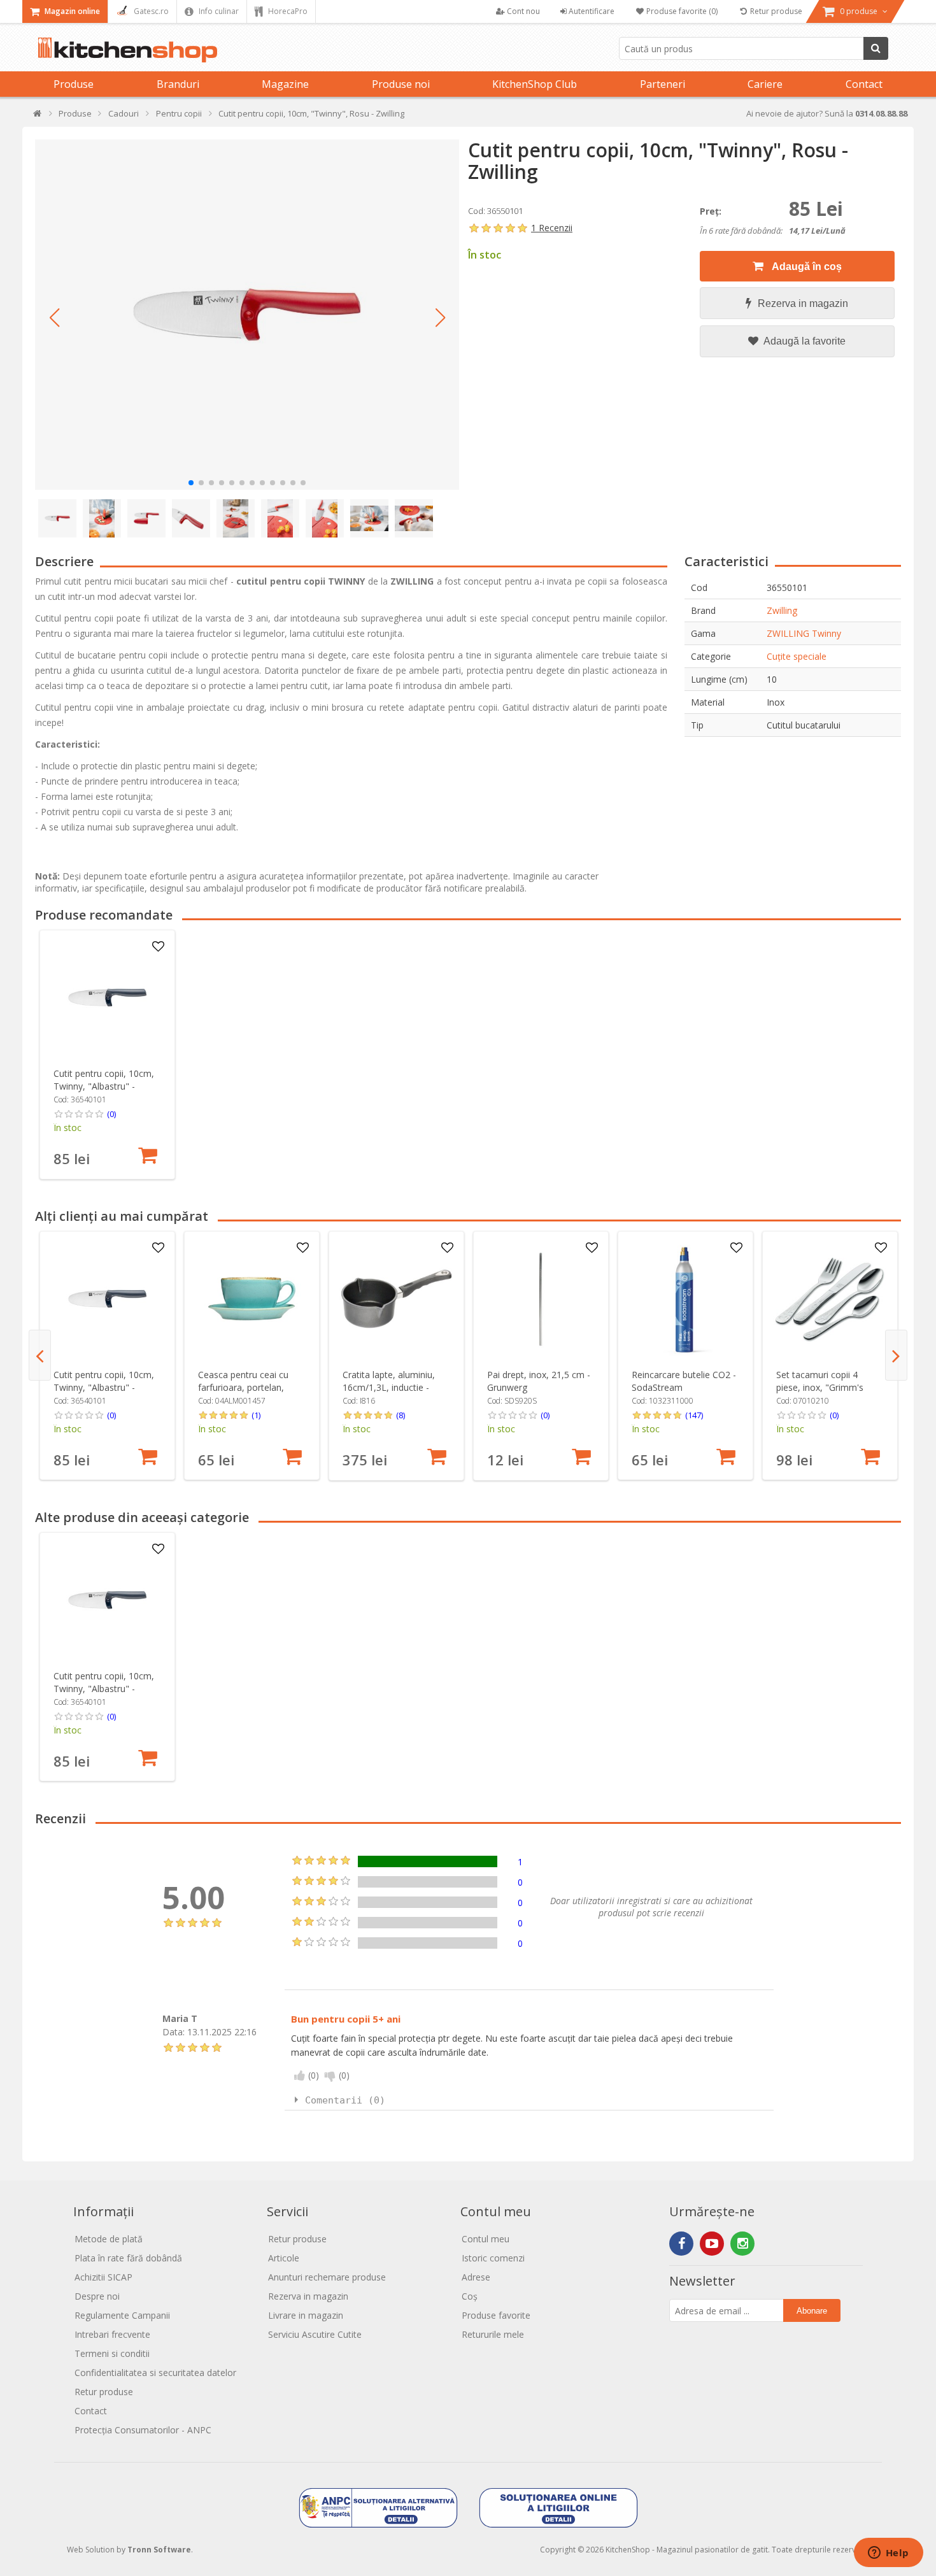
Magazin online (71, 11)
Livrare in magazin (306, 2315)
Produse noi (401, 84)
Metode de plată (109, 2239)
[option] (107, 1055)
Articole (284, 2258)
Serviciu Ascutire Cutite (315, 2334)
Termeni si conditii (112, 2353)
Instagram (742, 2244)
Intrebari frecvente (112, 2334)
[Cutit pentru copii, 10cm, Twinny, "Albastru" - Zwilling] (107, 998)
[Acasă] (38, 116)
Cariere (765, 84)
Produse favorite (496, 2315)
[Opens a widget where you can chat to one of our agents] (888, 2554)
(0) (111, 1114)
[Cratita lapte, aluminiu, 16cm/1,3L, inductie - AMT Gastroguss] (396, 1299)
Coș (470, 2296)
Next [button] (896, 1355)
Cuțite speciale (797, 656)
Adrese (476, 2277)
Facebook (681, 2244)
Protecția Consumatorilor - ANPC (143, 2430)
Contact (864, 84)
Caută (876, 48)
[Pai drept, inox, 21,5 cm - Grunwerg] (541, 1299)
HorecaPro (287, 11)
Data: (174, 2032)
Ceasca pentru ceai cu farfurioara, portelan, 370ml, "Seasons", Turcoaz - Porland (243, 1394)
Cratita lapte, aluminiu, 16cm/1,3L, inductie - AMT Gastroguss (389, 1387)
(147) (694, 1415)
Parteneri (663, 84)
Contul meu (486, 2239)
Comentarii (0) (345, 2100)
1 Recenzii (552, 228)
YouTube (712, 2244)
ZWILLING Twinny (804, 633)
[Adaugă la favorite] (158, 947)
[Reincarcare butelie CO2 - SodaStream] (685, 1299)
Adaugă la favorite (804, 341)
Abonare (812, 2311)
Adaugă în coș (806, 267)
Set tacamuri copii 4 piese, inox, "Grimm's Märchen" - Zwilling (820, 1387)
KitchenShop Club (535, 84)
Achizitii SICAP (103, 2277)
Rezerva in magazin (803, 303)
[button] (54, 318)
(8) (401, 1415)
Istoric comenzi (493, 2258)
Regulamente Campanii (122, 2315)
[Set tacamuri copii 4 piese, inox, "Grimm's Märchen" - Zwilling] (830, 1299)
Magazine (285, 84)
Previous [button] (40, 1355)
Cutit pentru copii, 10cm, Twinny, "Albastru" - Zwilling (104, 1086)
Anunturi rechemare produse (327, 2277)
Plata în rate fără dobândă (128, 2258)
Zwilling (782, 610)
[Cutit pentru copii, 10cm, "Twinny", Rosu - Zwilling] (247, 315)
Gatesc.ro (150, 11)
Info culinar (218, 11)
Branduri (178, 84)
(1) (256, 1415)
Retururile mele (493, 2334)
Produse (74, 84)
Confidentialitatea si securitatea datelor (155, 2373)
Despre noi (97, 2296)
